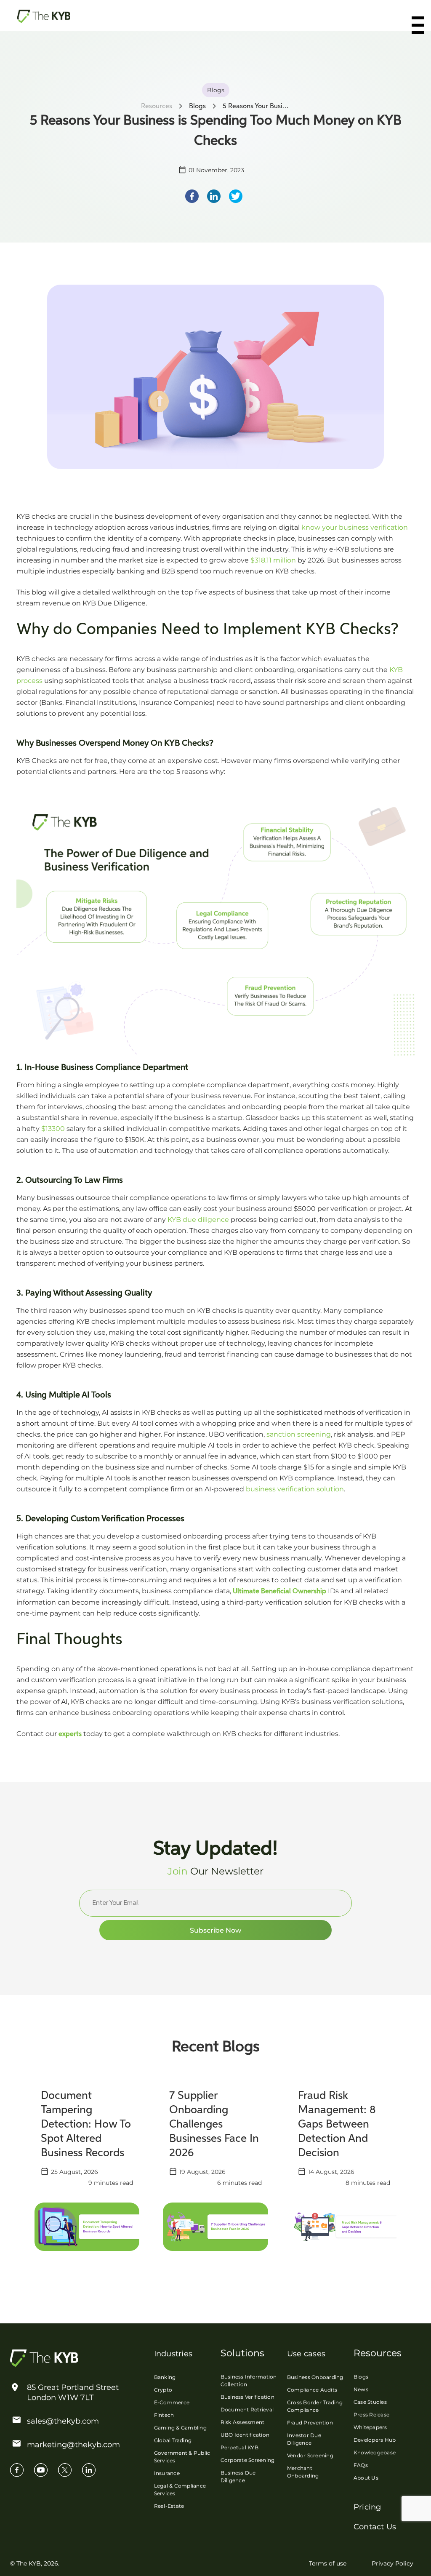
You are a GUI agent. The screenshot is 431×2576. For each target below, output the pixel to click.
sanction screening (299, 1434)
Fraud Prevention (310, 2423)
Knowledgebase (375, 2452)
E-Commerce (172, 2402)
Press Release (371, 2415)
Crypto (163, 2390)
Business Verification (247, 2397)
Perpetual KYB (239, 2447)
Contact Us (375, 2527)
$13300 (53, 1129)
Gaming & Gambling (180, 2428)
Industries (173, 2354)
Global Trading (173, 2440)
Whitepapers (370, 2427)
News (361, 2389)
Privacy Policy (392, 2563)
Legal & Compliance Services (180, 2489)
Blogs (361, 2377)
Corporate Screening (248, 2460)
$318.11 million (273, 560)
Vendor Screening (310, 2455)
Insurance (167, 2473)
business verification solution (295, 1489)
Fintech (164, 2415)
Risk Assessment (243, 2422)
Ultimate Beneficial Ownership (279, 1592)
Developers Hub (375, 2440)
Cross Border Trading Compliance (315, 2406)
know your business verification (355, 527)
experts (70, 1734)
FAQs (361, 2465)
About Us (366, 2478)
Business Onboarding (315, 2377)
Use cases (306, 2354)
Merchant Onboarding (303, 2472)
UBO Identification (245, 2435)
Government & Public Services (182, 2457)
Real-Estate (169, 2506)
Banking (165, 2377)
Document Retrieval (247, 2409)
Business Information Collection (249, 2380)
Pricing (367, 2507)
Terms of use (328, 2563)
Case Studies (370, 2402)
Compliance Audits (312, 2390)
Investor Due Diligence (304, 2439)
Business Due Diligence (238, 2476)
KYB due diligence (198, 1220)
